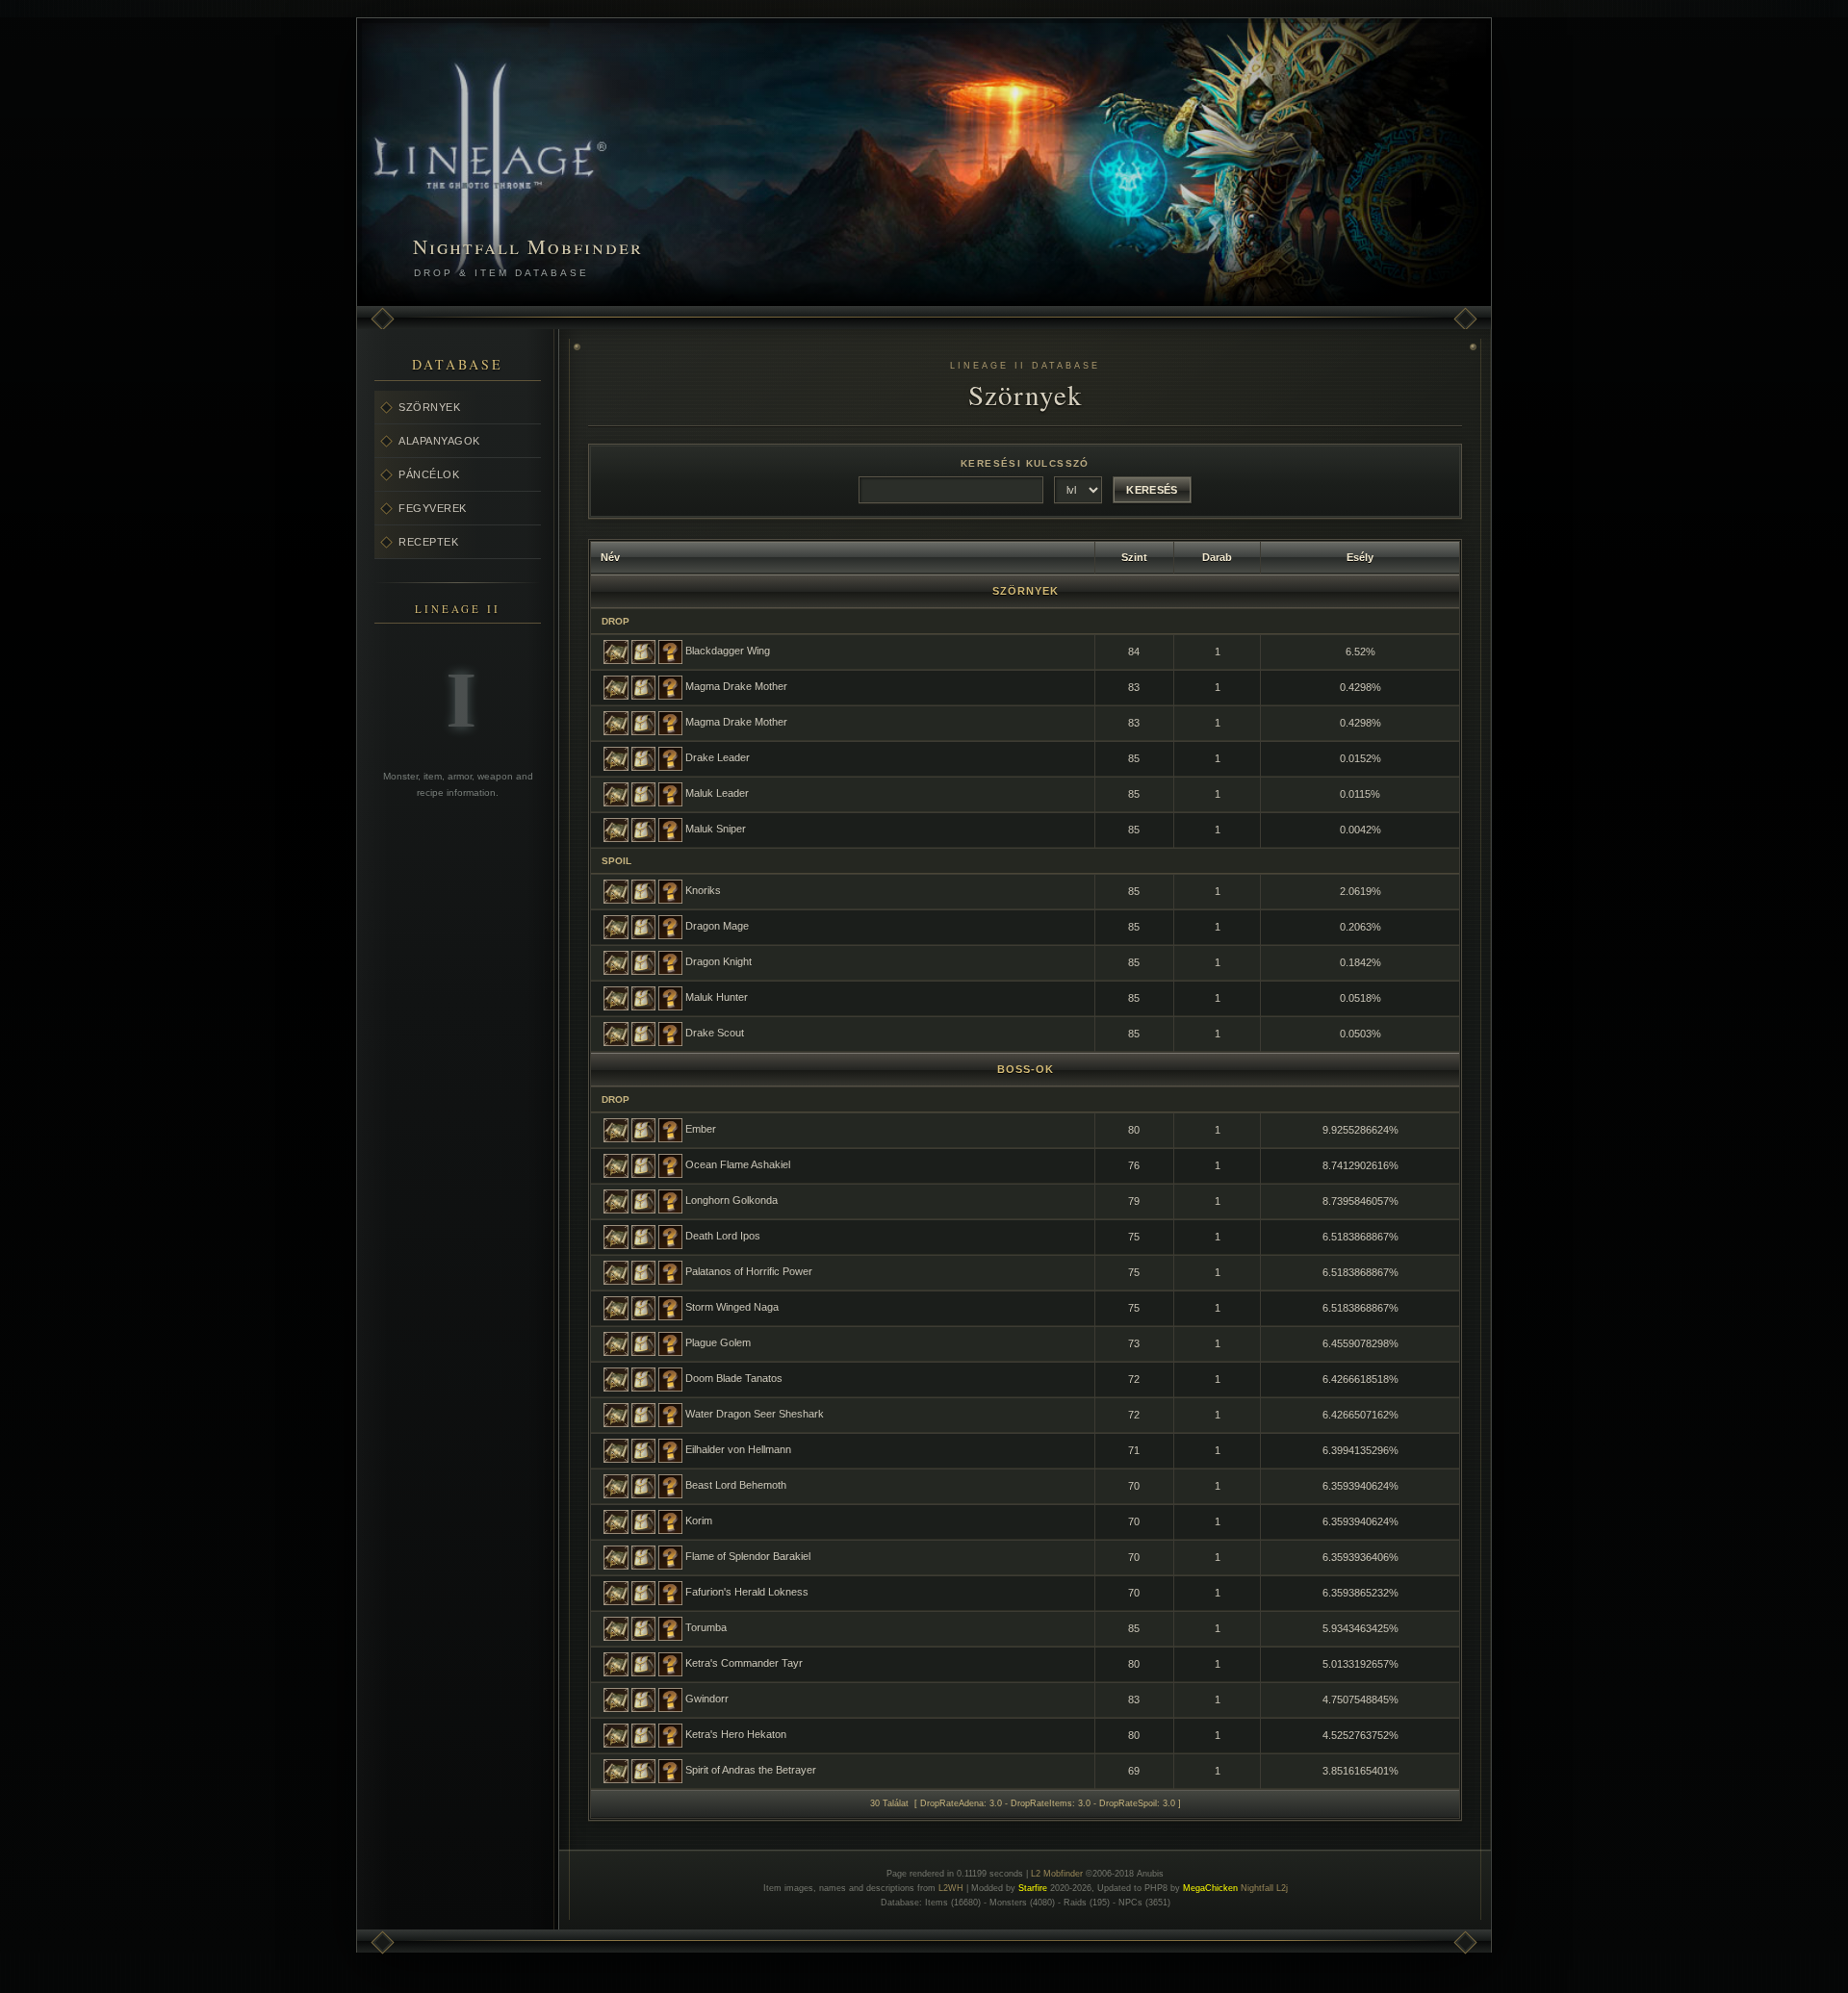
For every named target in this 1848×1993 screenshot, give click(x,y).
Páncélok (429, 474)
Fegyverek (433, 508)
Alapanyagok (439, 441)
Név (610, 557)
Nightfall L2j (1264, 1888)
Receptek (428, 542)
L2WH (951, 1888)
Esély (1360, 557)
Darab (1217, 557)
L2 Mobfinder (1057, 1874)
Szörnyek (429, 407)
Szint (1134, 557)
